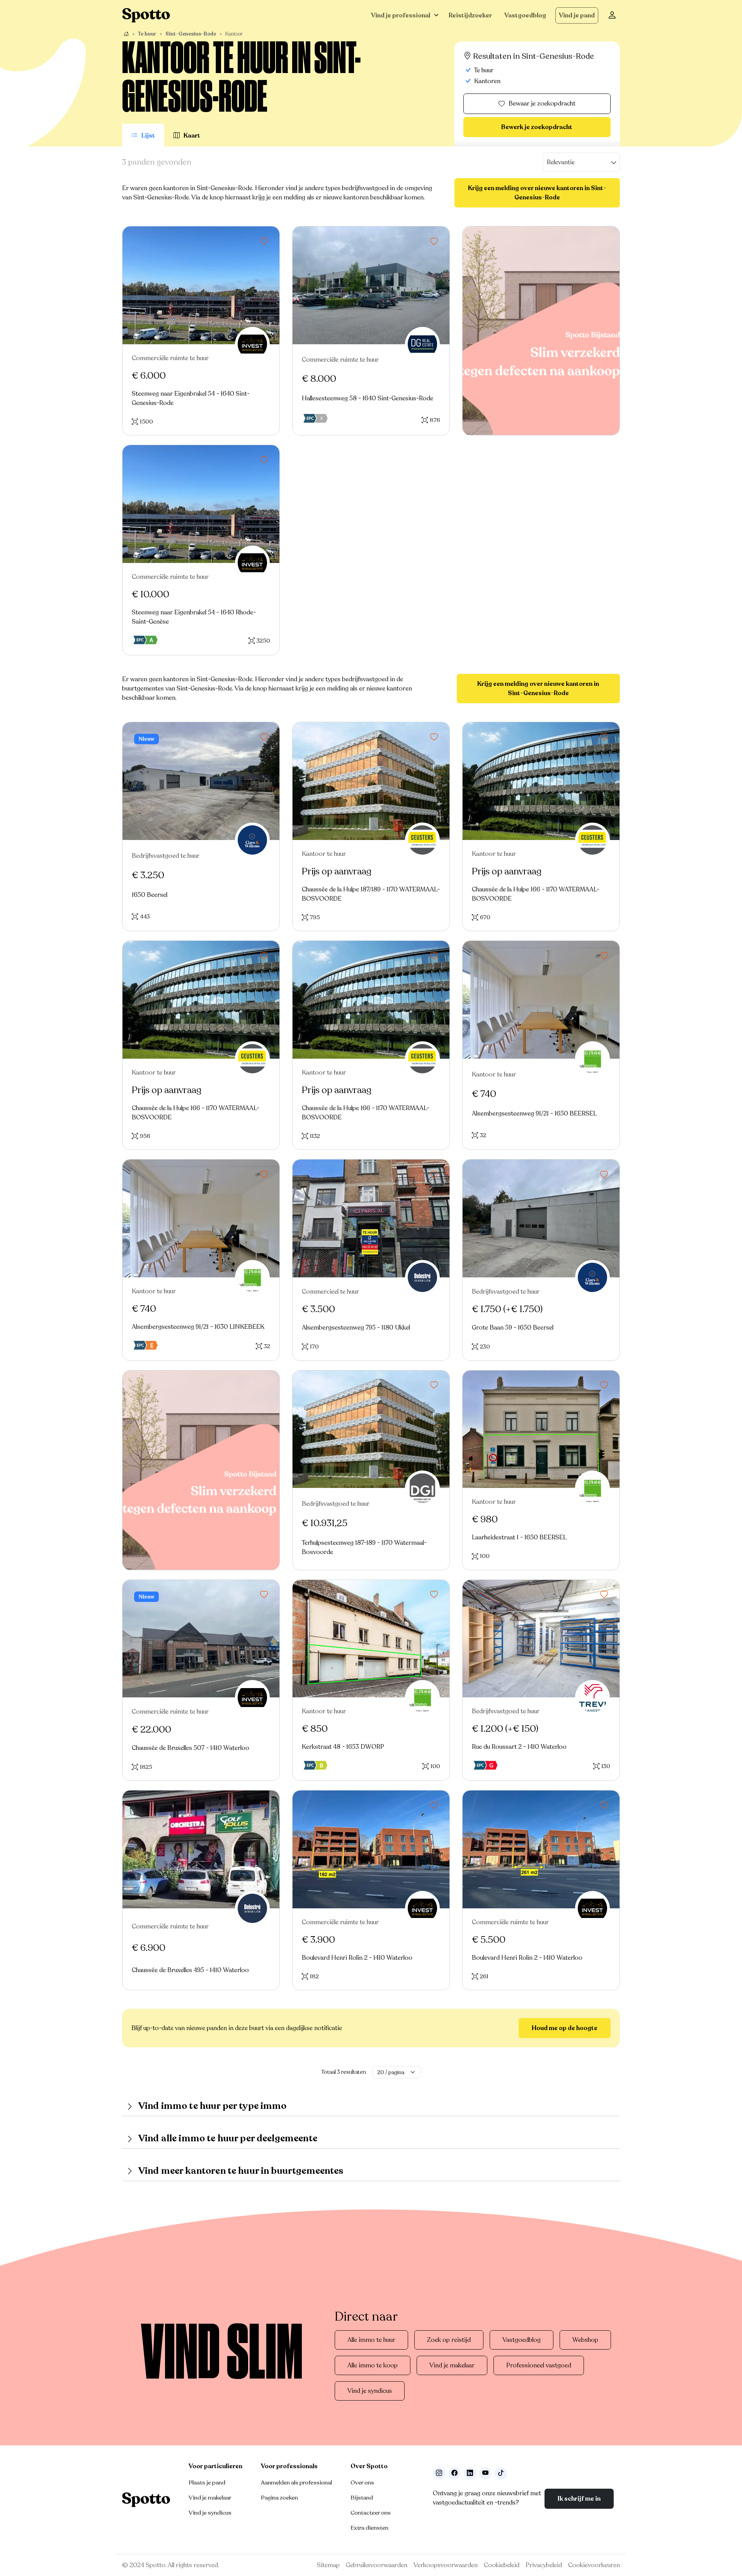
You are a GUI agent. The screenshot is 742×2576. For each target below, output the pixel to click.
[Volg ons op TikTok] (501, 2473)
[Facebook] (454, 2473)
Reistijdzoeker (470, 15)
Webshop (585, 2340)
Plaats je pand (207, 2482)
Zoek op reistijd (449, 2340)
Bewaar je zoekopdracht (542, 104)
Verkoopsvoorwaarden (446, 2565)
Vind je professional (401, 15)
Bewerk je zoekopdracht (537, 127)
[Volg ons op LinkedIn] (470, 2473)
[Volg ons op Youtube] (485, 2473)
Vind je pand (577, 15)
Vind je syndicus (370, 2391)
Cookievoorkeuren (594, 2565)
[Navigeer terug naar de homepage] (146, 15)
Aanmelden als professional (296, 2482)
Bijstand (362, 2498)
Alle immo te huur (371, 2340)
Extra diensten (369, 2528)
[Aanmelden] (612, 15)
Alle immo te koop (373, 2365)
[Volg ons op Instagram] (439, 2473)
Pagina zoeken (279, 2498)
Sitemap (328, 2565)
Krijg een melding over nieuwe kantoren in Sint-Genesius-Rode (537, 193)
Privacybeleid (544, 2565)
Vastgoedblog (525, 15)
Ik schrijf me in (579, 2499)
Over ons (362, 2482)
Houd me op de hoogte (565, 2028)
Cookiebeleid (502, 2565)
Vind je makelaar (452, 2365)
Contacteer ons (371, 2513)
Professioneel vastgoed (539, 2365)
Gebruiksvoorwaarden (377, 2565)
